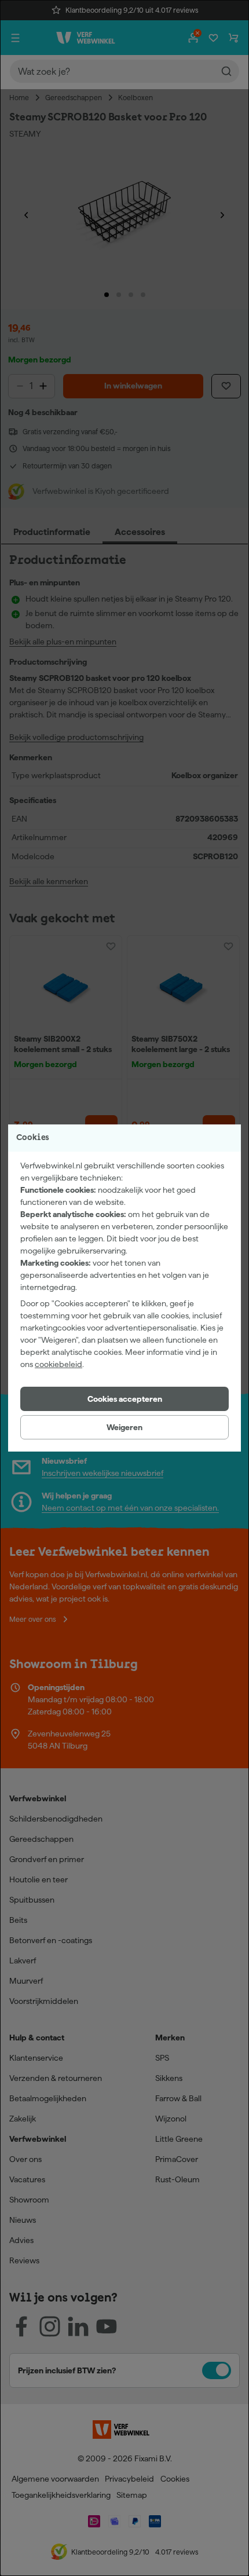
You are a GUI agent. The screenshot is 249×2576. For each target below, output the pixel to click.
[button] (124, 1399)
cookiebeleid (58, 1364)
